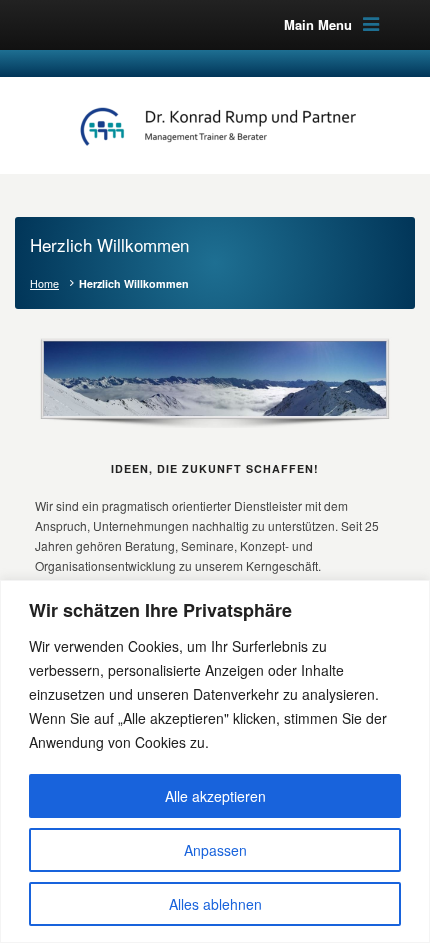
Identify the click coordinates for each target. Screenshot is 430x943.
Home (44, 283)
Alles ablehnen (215, 904)
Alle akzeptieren (215, 796)
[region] (215, 761)
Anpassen (215, 850)
